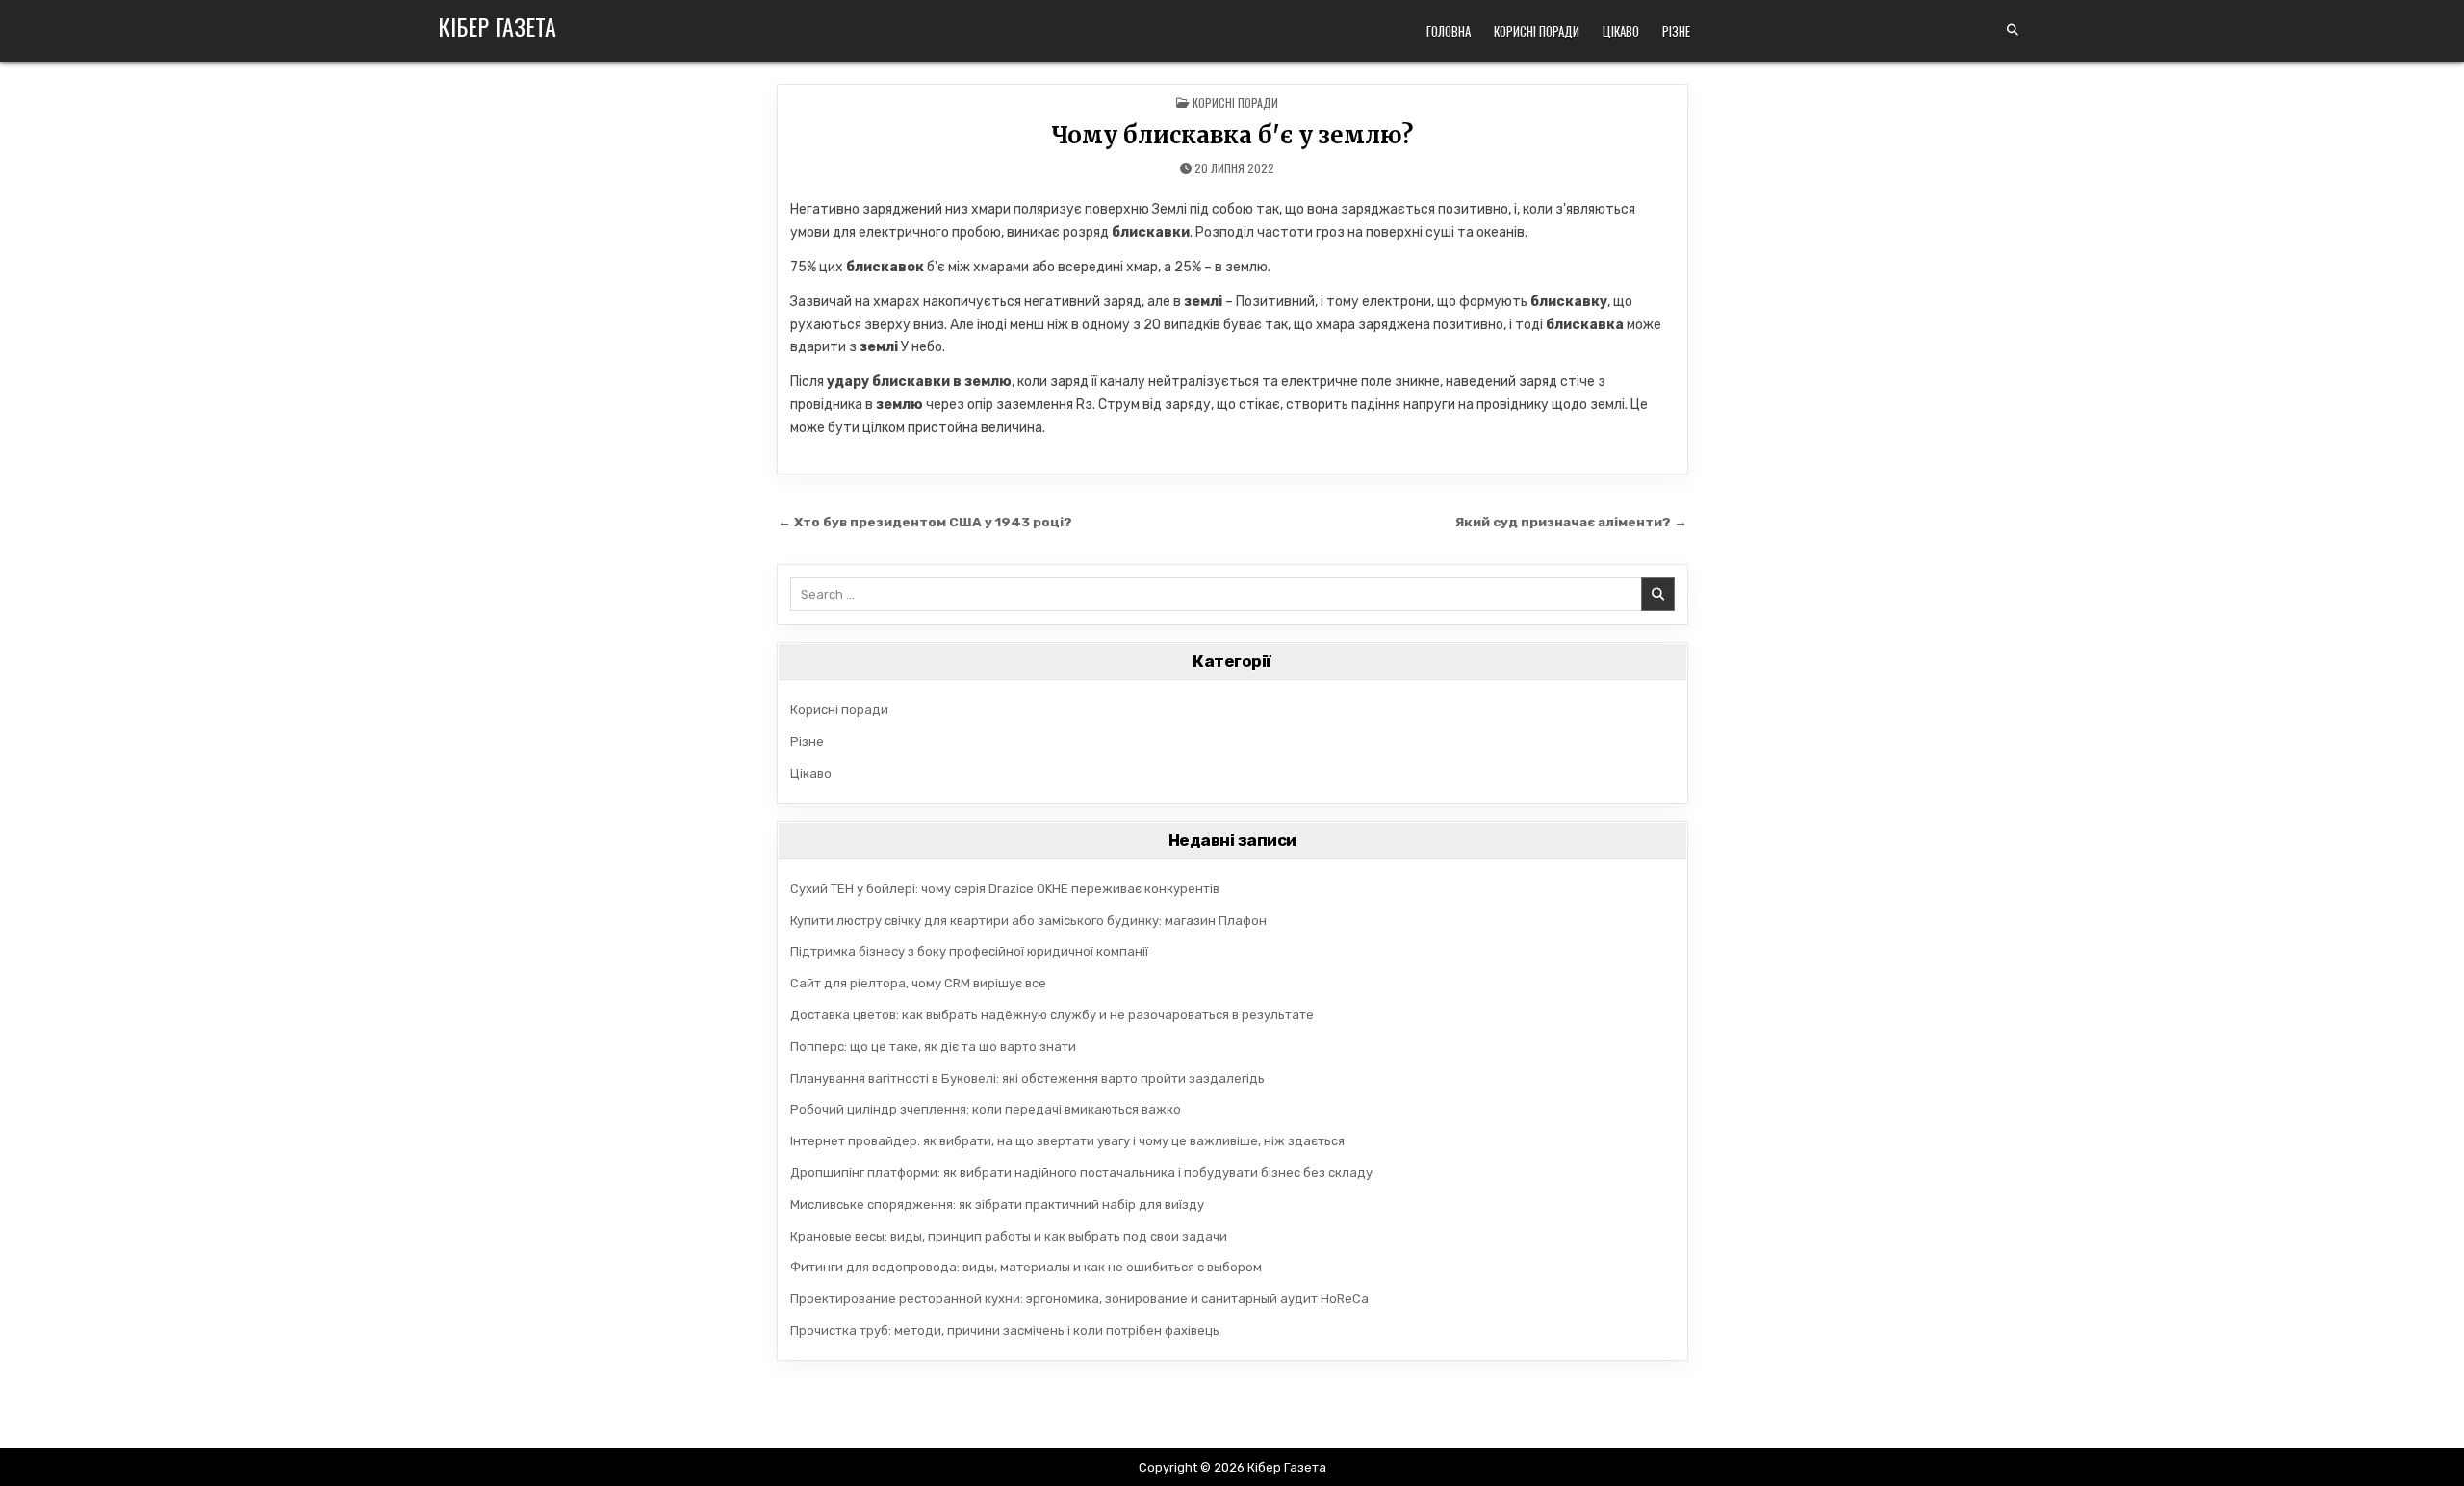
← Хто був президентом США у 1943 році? (925, 522)
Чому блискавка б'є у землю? (1232, 135)
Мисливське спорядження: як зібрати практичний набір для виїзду (997, 1204)
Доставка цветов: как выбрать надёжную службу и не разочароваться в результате (1052, 1015)
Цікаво (1621, 31)
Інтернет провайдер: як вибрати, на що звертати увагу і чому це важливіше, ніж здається (1067, 1141)
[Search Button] (2013, 30)
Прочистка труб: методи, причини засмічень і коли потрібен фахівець (1005, 1331)
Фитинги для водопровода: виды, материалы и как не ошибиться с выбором (1026, 1267)
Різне (1676, 31)
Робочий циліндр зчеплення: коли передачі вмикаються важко (986, 1109)
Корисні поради (1537, 31)
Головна (1449, 31)
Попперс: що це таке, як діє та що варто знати (933, 1047)
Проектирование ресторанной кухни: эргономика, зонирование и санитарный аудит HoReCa (1079, 1299)
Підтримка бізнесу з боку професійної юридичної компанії (969, 951)
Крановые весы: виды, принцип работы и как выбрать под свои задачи (1009, 1236)
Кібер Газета (497, 26)
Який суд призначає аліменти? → (1571, 522)
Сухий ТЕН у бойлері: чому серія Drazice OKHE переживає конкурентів (1005, 889)
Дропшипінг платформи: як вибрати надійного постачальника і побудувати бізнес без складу (1081, 1173)
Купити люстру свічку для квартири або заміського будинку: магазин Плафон (1028, 921)
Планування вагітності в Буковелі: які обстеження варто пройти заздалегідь (1027, 1078)
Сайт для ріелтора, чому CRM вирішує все (918, 983)
